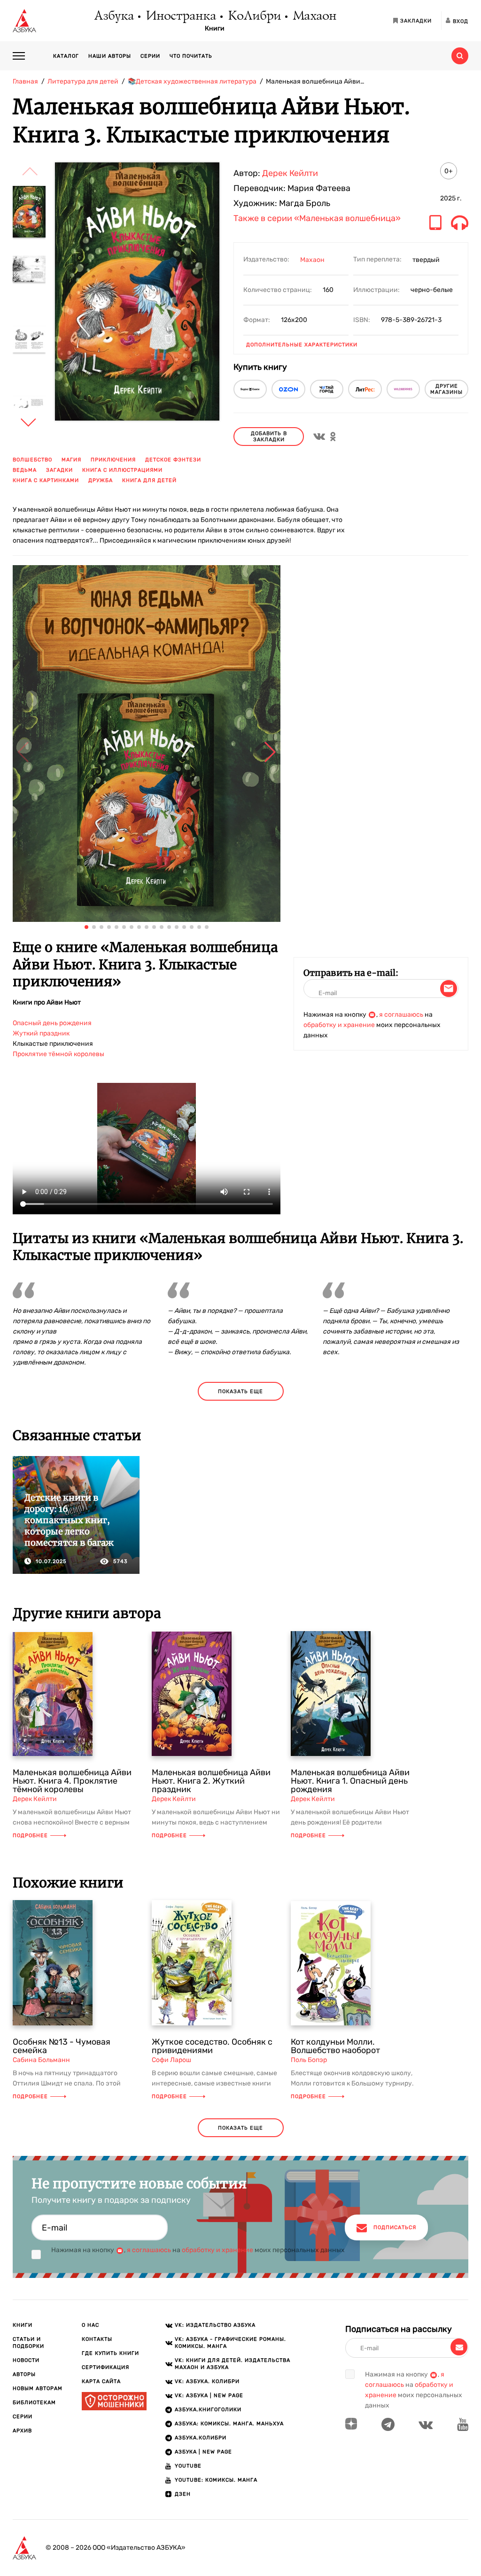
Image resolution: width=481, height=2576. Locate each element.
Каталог (66, 56)
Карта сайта (101, 2381)
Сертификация (105, 2367)
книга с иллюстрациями (122, 470)
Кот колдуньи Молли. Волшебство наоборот (335, 2046)
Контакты (97, 2339)
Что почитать (191, 56)
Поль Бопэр (309, 2060)
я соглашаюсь (401, 1015)
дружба (101, 480)
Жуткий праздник (41, 1033)
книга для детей (149, 480)
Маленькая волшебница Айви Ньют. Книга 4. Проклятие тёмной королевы (72, 1781)
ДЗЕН (183, 2494)
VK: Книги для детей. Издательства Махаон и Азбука (233, 2364)
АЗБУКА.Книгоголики (208, 2410)
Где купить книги (110, 2353)
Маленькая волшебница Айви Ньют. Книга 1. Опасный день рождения (350, 1781)
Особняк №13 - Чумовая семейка (62, 2046)
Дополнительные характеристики (302, 345)
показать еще (240, 1391)
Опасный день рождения (52, 1023)
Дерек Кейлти (290, 173)
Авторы (24, 2374)
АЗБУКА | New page (203, 2452)
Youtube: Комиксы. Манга (216, 2480)
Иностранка (180, 16)
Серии (150, 56)
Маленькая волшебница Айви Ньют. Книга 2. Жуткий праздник (211, 1781)
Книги (215, 29)
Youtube (188, 2466)
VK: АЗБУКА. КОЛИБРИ (207, 2381)
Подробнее (30, 1836)
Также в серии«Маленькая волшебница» (317, 219)
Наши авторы (110, 56)
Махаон (314, 16)
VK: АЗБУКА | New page (209, 2396)
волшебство (32, 460)
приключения (113, 460)
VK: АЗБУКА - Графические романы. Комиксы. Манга (230, 2343)
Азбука (113, 16)
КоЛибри (254, 16)
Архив (22, 2431)
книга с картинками (46, 480)
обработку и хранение (339, 1025)
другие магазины (446, 389)
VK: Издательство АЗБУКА (215, 2325)
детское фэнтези (173, 460)
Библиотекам (34, 2403)
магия (71, 460)
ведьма (25, 470)
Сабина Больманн (41, 2060)
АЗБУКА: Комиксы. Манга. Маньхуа (229, 2424)
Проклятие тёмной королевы (58, 1054)
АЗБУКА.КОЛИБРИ (201, 2438)
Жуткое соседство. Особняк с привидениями (212, 2046)
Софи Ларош (171, 2060)
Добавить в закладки (269, 437)
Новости (26, 2360)
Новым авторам (38, 2388)
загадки (59, 470)
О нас (90, 2325)
